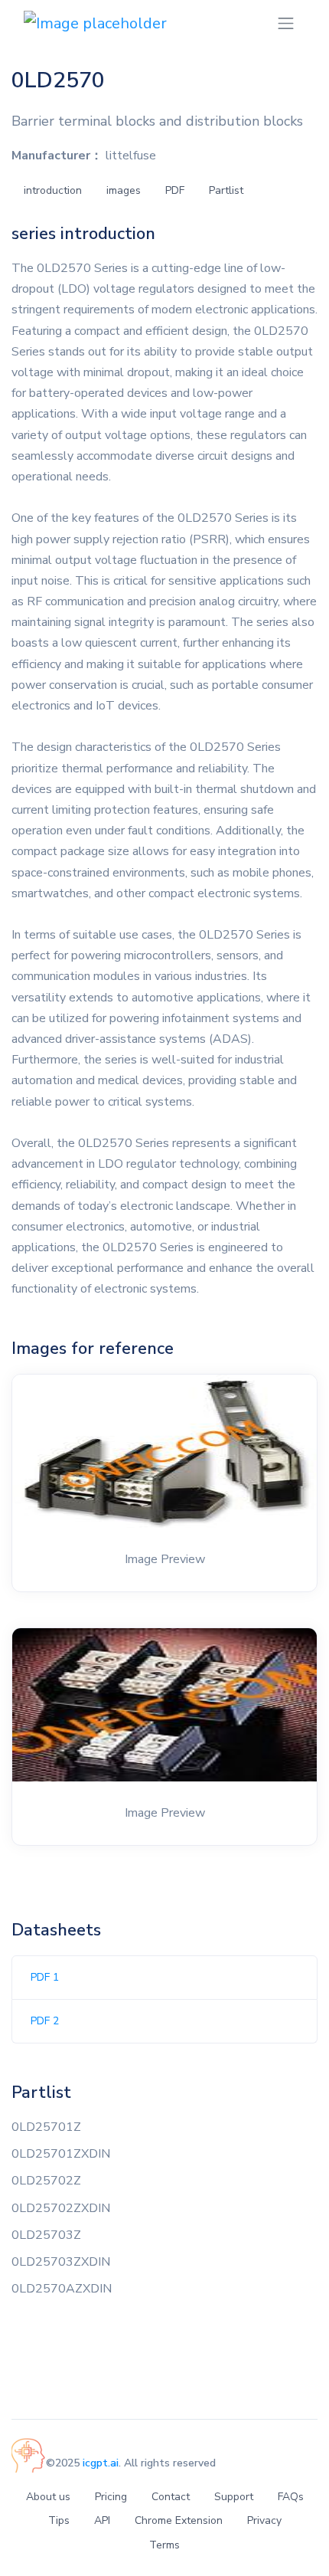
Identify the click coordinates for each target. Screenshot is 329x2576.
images (124, 190)
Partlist (226, 190)
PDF (175, 190)
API (102, 2520)
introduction (53, 190)
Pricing (111, 2497)
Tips (59, 2520)
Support (234, 2497)
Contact (171, 2497)
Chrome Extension (179, 2520)
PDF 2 (45, 2021)
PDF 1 (45, 1977)
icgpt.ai (101, 2463)
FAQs (291, 2497)
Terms (164, 2545)
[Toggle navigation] (286, 23)
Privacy (264, 2520)
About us (48, 2497)
